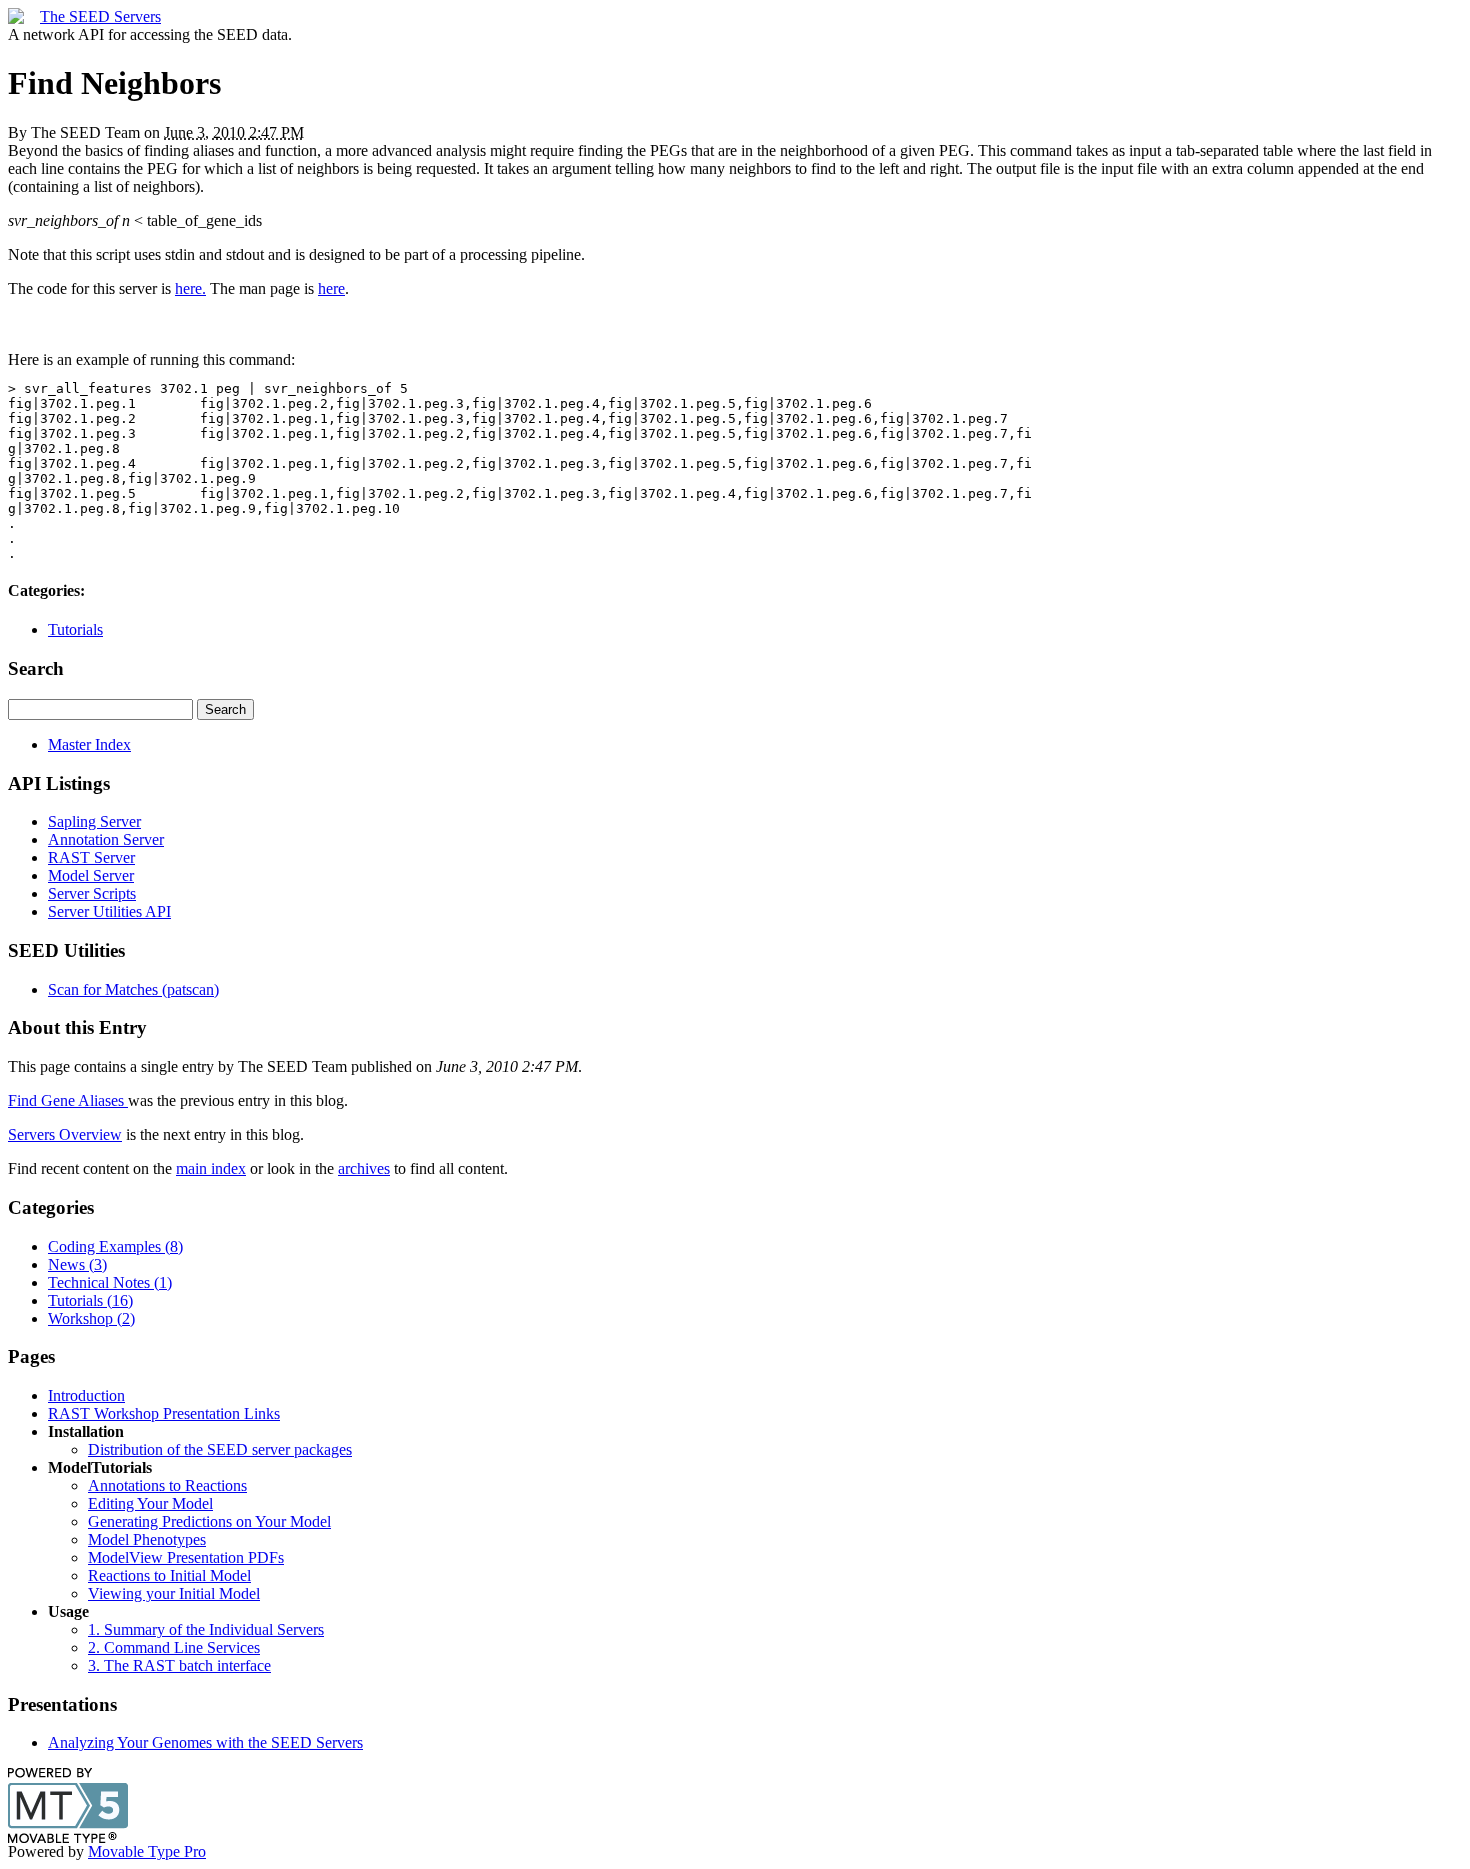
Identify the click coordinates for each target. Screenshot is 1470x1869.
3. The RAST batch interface (179, 1665)
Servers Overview (65, 1134)
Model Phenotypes (147, 1539)
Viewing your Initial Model (174, 1593)
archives (364, 1168)
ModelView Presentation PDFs (186, 1557)
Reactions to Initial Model (169, 1575)
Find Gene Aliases (68, 1100)
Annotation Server (106, 839)
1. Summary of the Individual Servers (206, 1629)
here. (190, 288)
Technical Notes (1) (110, 1282)
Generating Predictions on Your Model (209, 1521)
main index (211, 1168)
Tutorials (75, 629)
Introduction (86, 1395)
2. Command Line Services (174, 1647)
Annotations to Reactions (167, 1485)
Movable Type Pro (147, 1851)
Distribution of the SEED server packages (220, 1449)
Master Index (89, 744)
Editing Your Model (150, 1503)
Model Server (91, 875)
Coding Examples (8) (115, 1246)
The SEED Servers (100, 16)
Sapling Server (94, 821)
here (331, 288)
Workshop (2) (91, 1318)
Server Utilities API (109, 911)
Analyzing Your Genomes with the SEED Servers (205, 1742)
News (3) (77, 1264)
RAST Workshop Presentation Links (164, 1413)
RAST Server (91, 857)
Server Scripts (92, 893)
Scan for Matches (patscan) (133, 989)
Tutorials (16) (90, 1300)
